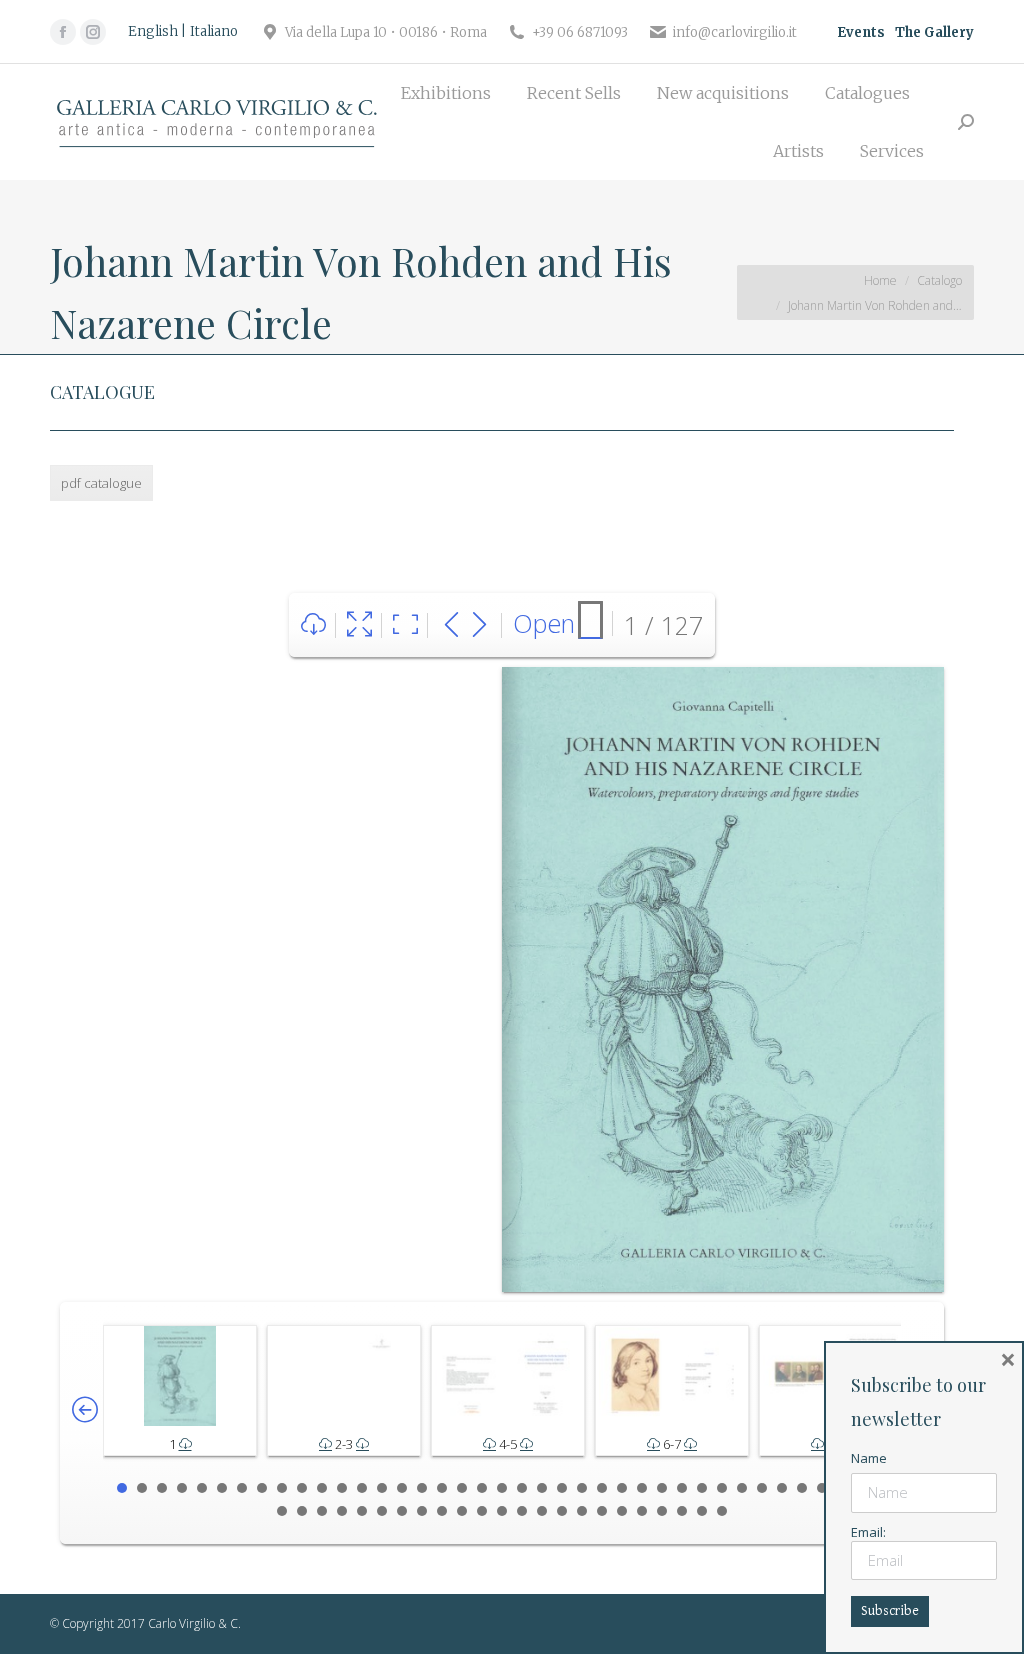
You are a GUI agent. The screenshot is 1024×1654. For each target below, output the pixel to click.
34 (782, 1488)
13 (362, 1488)
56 (602, 1511)
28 (662, 1488)
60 (682, 1511)
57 (622, 1511)
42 (322, 1511)
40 (282, 1511)
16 (422, 1488)
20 (502, 1488)
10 (302, 1488)
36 (822, 1488)
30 (702, 1488)
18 (462, 1488)
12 (342, 1488)
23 (562, 1488)
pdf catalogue (101, 483)
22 (542, 1488)
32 (742, 1488)
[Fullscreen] (359, 625)
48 (442, 1511)
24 (582, 1488)
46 (402, 1511)
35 (802, 1488)
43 (342, 1511)
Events (861, 32)
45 (382, 1511)
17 (442, 1488)
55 (582, 1511)
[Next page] (479, 625)
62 (722, 1511)
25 (602, 1488)
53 (542, 1511)
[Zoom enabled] (405, 625)
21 (522, 1488)
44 (362, 1511)
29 (682, 1488)
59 (662, 1511)
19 (482, 1488)
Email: (868, 1532)
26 (622, 1488)
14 (382, 1488)
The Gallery (934, 32)
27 (642, 1488)
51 (502, 1511)
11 (322, 1488)
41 (302, 1511)
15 (402, 1488)
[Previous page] (451, 625)
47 (422, 1511)
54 (562, 1511)
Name (869, 1458)
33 (762, 1488)
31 (722, 1488)
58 (642, 1511)
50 (482, 1511)
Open (544, 623)
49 (462, 1511)
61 (702, 1511)
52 (522, 1511)
